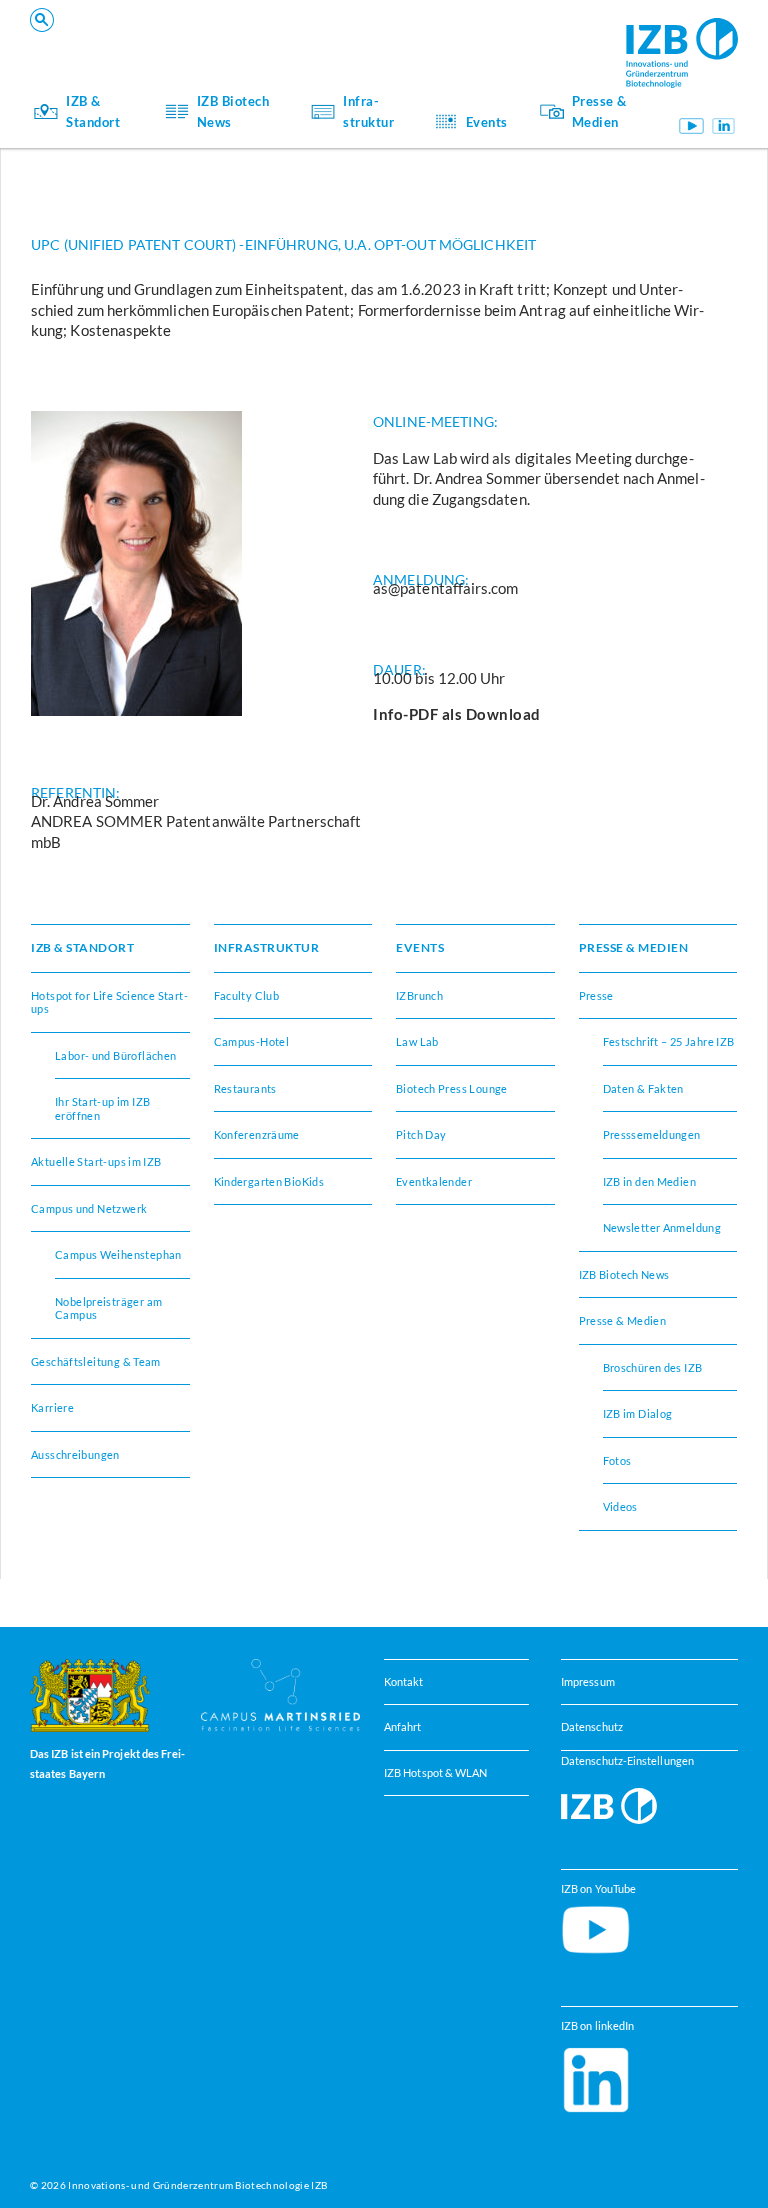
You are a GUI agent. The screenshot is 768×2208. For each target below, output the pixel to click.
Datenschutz (592, 1726)
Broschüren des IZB (653, 1367)
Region (464, 40)
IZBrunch (177, 40)
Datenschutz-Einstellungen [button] (627, 1760)
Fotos (617, 1460)
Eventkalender (434, 1181)
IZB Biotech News (233, 111)
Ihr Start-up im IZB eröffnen (230, 40)
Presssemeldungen (652, 1134)
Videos (620, 1506)
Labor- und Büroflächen (115, 1055)
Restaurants (245, 1088)
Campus (173, 40)
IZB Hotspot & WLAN (435, 1772)
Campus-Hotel (485, 40)
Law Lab (417, 1041)
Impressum (588, 1681)
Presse (596, 995)
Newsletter (182, 40)
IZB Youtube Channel (692, 126)
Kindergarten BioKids (269, 1181)
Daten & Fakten (643, 1088)
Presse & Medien (599, 111)
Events (487, 122)
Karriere (52, 1407)
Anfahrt (403, 1726)
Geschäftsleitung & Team (96, 1361)
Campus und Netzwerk (509, 40)
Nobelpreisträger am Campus (108, 1308)
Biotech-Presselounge (507, 40)
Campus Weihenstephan (118, 1254)
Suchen (342, 46)
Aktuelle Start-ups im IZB (96, 1161)
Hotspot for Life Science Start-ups (109, 1002)
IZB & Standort (93, 111)
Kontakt (404, 1681)
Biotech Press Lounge (452, 1088)
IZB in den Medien (650, 1181)
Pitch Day (421, 1134)
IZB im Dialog (482, 40)
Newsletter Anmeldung (662, 1227)
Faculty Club (247, 995)
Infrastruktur (368, 111)
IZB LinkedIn (724, 126)
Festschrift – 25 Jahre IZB (669, 1041)
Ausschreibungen (75, 1454)
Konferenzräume (198, 40)
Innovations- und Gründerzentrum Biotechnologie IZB (197, 2185)
